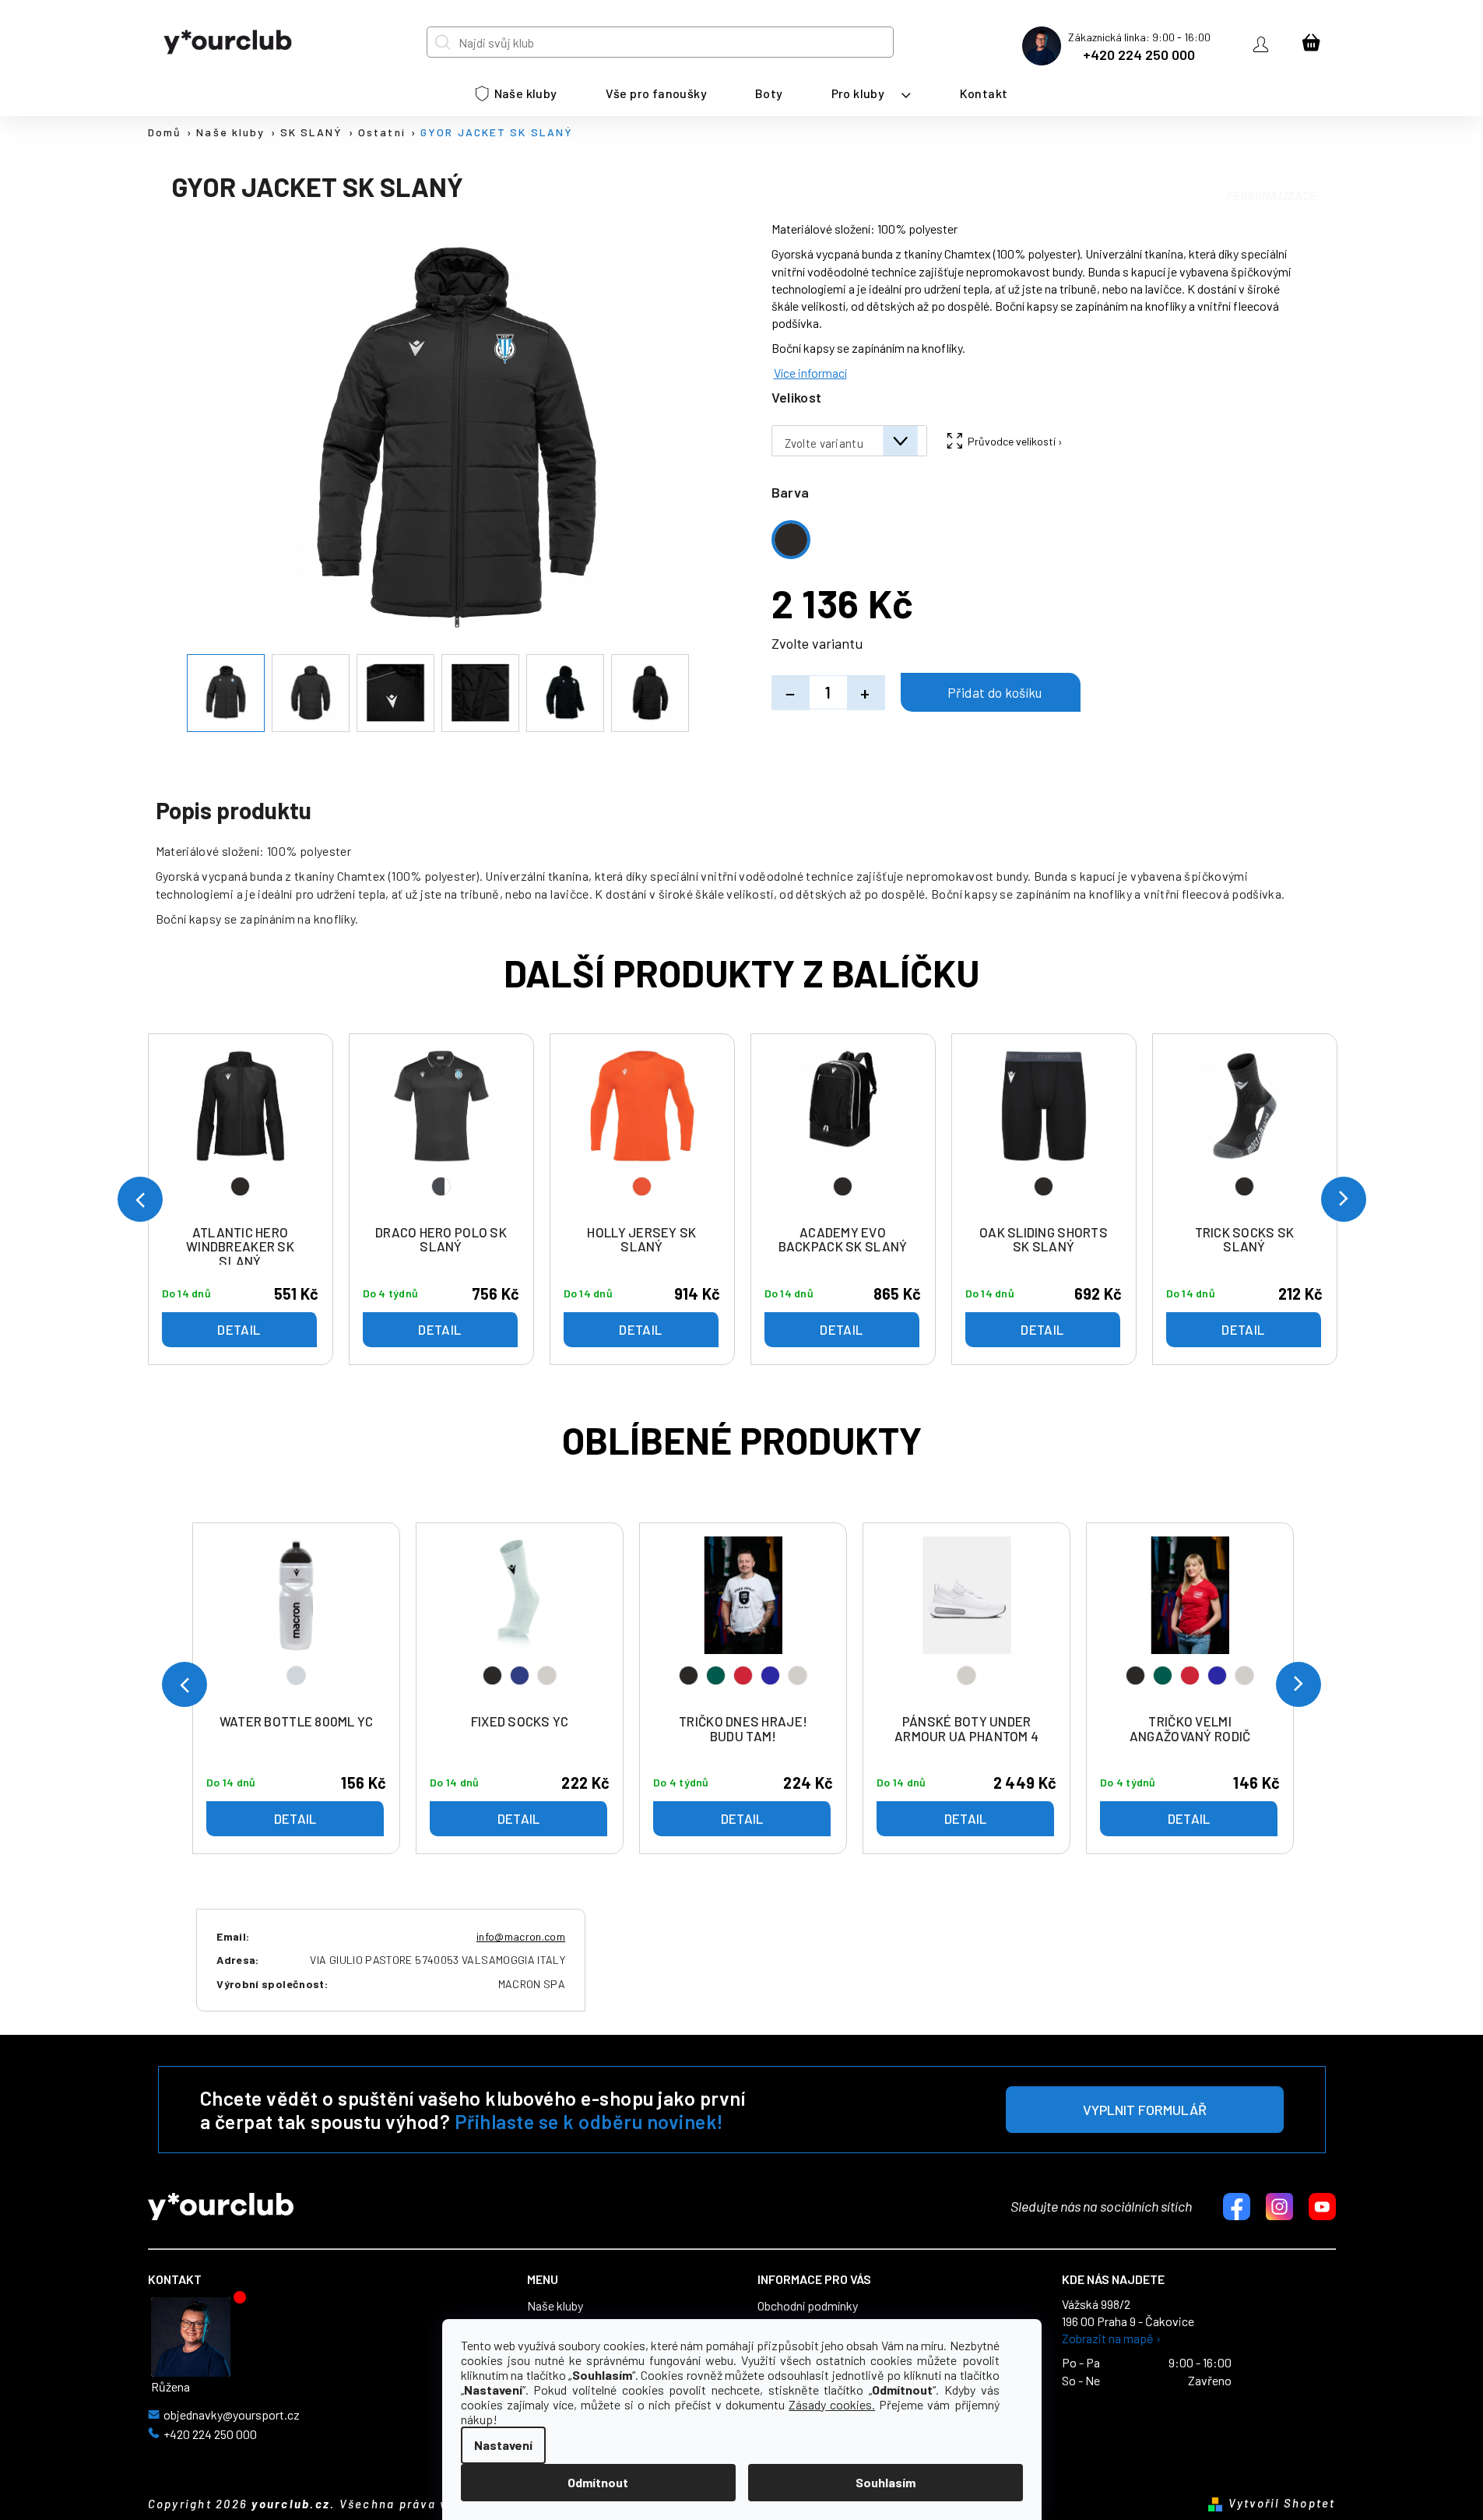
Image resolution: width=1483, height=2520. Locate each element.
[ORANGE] (642, 1132)
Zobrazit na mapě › (1111, 2339)
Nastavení (503, 2445)
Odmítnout (598, 2482)
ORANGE (642, 1186)
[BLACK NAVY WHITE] (520, 1621)
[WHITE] (967, 1621)
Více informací (810, 373)
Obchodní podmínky (808, 2306)
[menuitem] (517, 93)
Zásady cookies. (832, 2404)
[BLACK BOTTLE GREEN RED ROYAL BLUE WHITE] (743, 1621)
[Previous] (184, 1684)
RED (743, 1675)
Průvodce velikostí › (1015, 441)
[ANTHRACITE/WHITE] (441, 1132)
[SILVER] (297, 1621)
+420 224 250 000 (1139, 55)
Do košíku (991, 692)
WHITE (547, 1675)
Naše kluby (555, 2306)
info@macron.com (521, 1936)
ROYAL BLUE (770, 1675)
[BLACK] (241, 1132)
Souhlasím (886, 2482)
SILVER (296, 1675)
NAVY (520, 1675)
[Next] (1299, 1684)
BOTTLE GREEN (716, 1675)
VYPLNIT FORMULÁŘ (1145, 2110)
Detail (295, 1818)
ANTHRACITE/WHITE (441, 1186)
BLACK (492, 1675)
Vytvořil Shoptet (1282, 2503)
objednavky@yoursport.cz (232, 2415)
